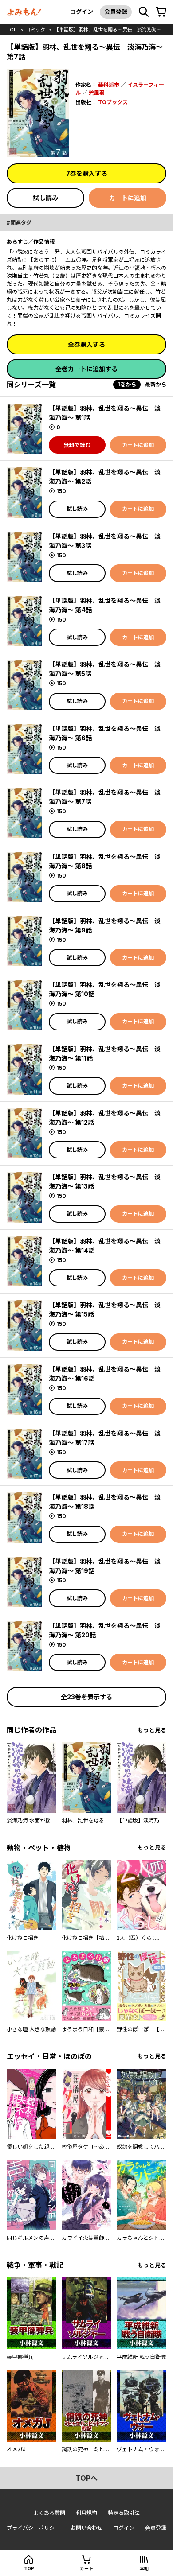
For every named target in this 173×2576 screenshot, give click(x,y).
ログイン (82, 12)
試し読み (46, 198)
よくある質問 (49, 2513)
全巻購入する (86, 344)
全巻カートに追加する (86, 369)
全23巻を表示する (86, 1697)
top (12, 30)
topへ (86, 2478)
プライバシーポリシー (33, 2528)
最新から (156, 384)
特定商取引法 (124, 2513)
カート (86, 2568)
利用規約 (86, 2513)
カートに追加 (128, 198)
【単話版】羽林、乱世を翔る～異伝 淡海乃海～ (108, 30)
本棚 (144, 2568)
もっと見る (152, 1730)
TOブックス (113, 102)
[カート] (161, 12)
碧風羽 (97, 93)
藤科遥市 (109, 85)
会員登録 (116, 12)
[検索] (144, 12)
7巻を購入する (87, 173)
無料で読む (77, 445)
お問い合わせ (86, 2528)
